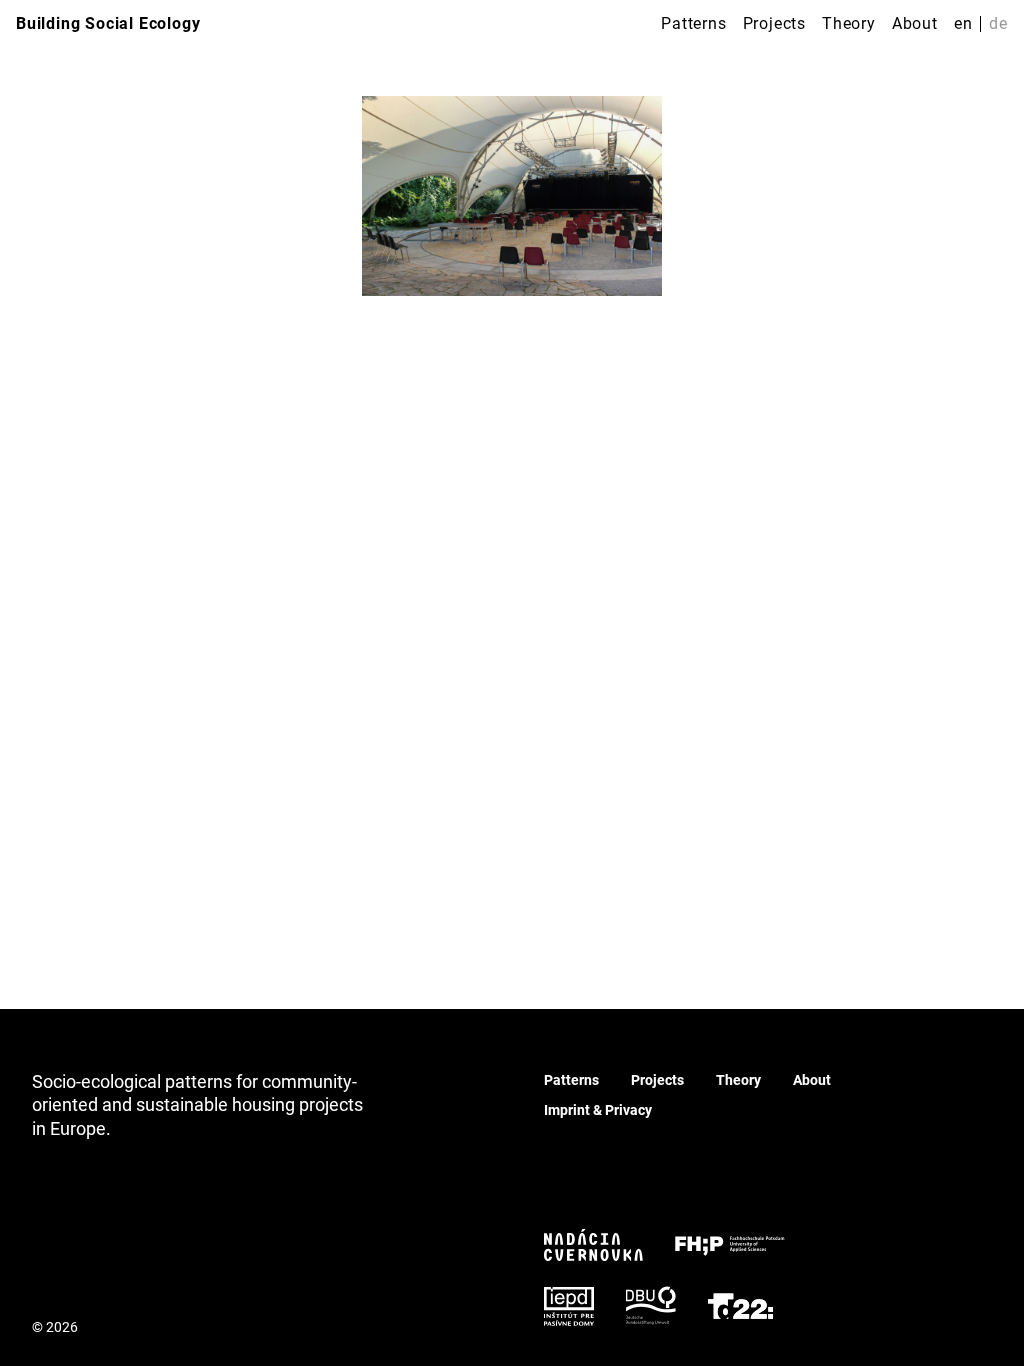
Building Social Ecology (108, 23)
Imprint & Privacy (598, 1110)
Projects (774, 23)
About (915, 23)
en (963, 23)
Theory (849, 23)
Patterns (693, 23)
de (998, 23)
